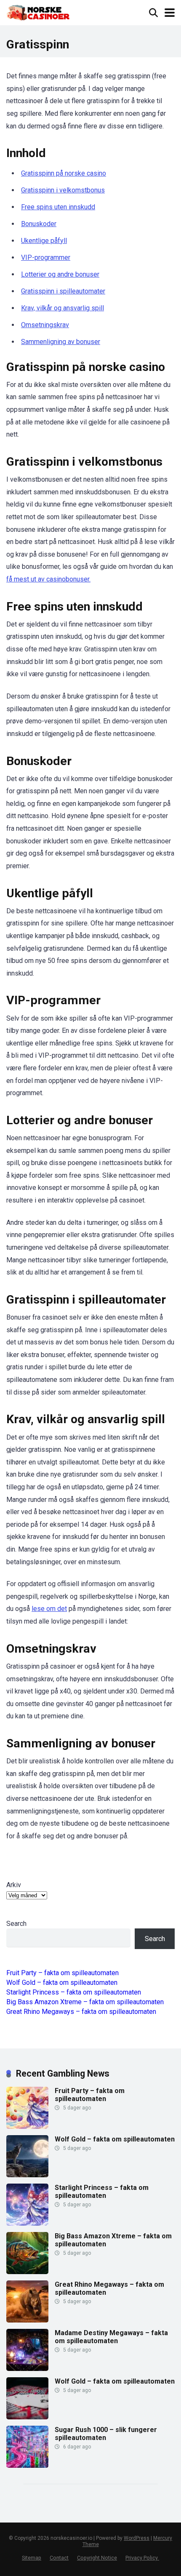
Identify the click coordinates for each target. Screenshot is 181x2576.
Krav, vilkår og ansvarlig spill (63, 308)
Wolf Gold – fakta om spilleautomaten (62, 1983)
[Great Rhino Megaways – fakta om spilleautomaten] (27, 2320)
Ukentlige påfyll (44, 241)
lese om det (49, 1609)
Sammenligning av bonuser (61, 342)
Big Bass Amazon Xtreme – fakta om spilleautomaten (85, 2002)
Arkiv (14, 1885)
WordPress (137, 2538)
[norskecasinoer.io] (39, 12)
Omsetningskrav (45, 325)
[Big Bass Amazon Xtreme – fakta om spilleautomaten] (27, 2272)
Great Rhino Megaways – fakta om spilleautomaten (81, 2012)
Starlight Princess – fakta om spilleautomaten (74, 1992)
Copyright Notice (97, 2558)
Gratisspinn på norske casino (64, 173)
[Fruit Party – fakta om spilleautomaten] (27, 2127)
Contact (59, 2558)
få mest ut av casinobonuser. (48, 579)
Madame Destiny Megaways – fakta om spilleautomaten (111, 2337)
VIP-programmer (46, 257)
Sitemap (32, 2558)
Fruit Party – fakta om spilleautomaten (63, 1973)
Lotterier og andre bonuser (60, 274)
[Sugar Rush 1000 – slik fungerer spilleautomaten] (27, 2465)
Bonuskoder (39, 224)
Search (16, 1924)
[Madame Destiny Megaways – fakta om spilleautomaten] (27, 2369)
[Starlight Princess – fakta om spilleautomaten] (27, 2223)
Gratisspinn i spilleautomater (63, 291)
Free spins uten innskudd (58, 207)
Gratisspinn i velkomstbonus (63, 190)
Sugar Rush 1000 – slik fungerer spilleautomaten (106, 2434)
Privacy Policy (142, 2558)
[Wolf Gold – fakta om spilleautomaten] (27, 2175)
